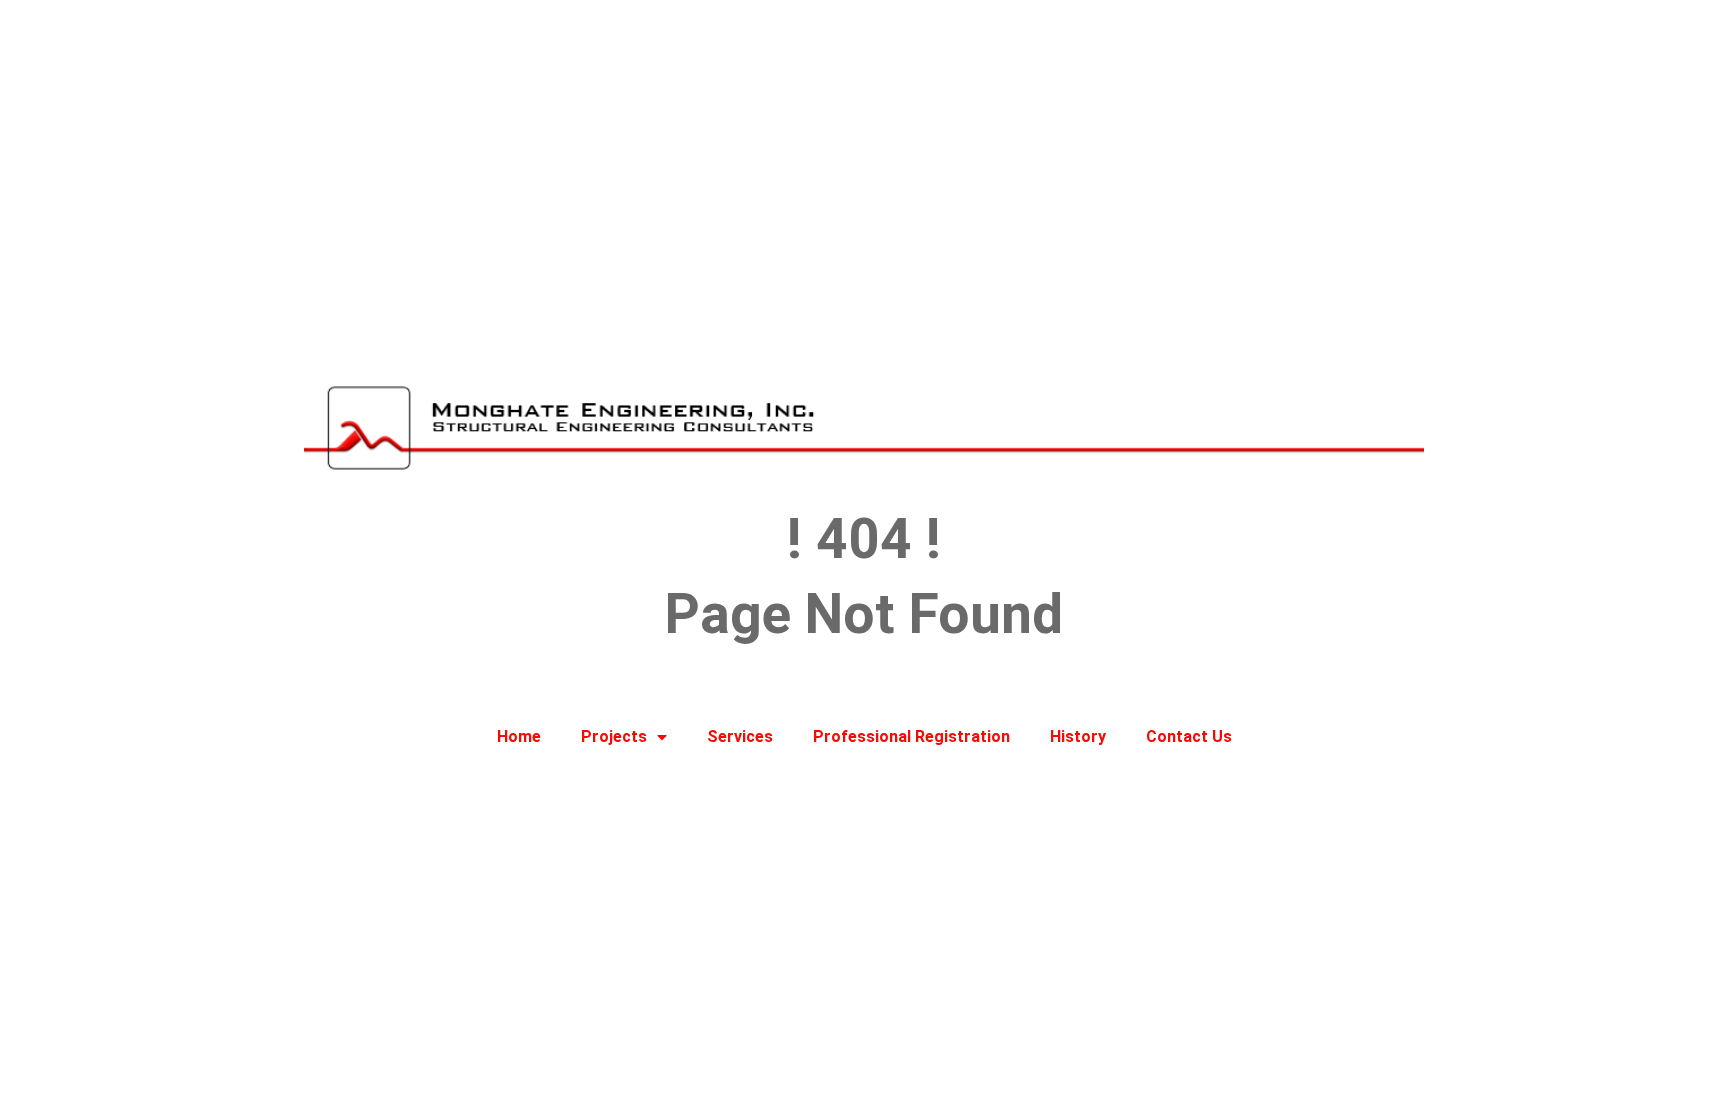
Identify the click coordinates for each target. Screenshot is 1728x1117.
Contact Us (1189, 736)
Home (519, 736)
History (1078, 736)
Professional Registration (911, 736)
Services (740, 736)
